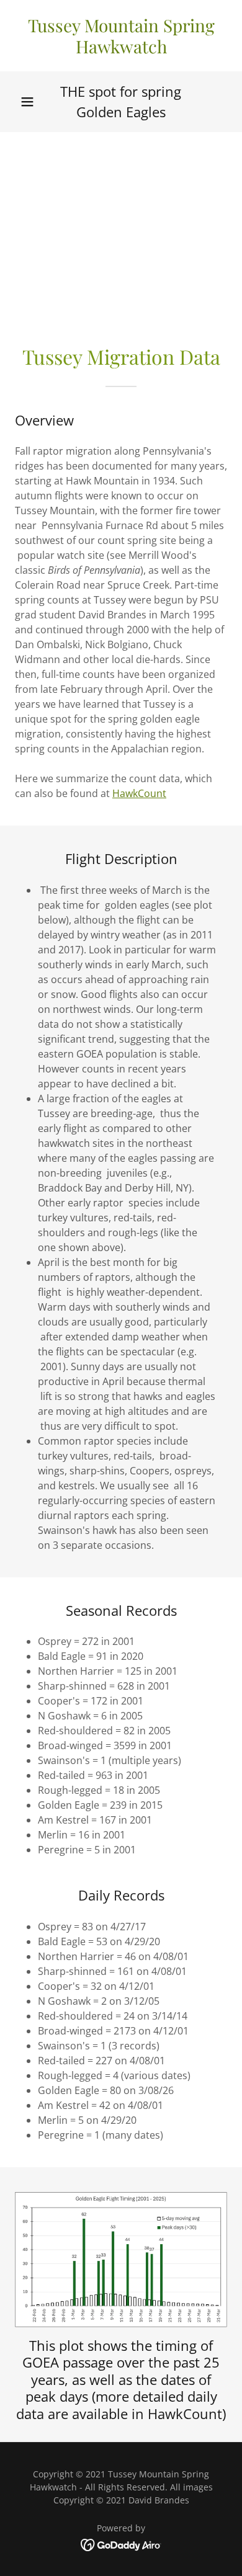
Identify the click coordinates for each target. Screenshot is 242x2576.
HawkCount (139, 793)
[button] (27, 102)
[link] (121, 36)
